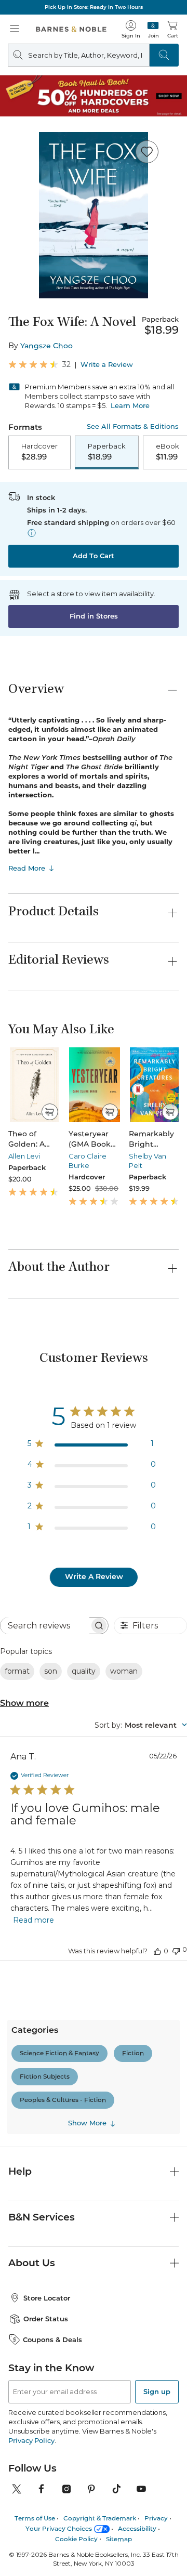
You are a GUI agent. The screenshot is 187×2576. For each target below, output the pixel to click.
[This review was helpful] (157, 1951)
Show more (24, 1703)
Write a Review (107, 365)
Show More (87, 2123)
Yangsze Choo (46, 346)
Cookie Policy (76, 2539)
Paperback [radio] (107, 452)
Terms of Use (35, 2518)
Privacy (156, 2518)
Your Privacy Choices (59, 2528)
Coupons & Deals (52, 2340)
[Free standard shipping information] (32, 533)
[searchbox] (45, 1626)
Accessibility (137, 2528)
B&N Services (42, 2217)
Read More (27, 868)
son (51, 1671)
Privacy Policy (31, 2440)
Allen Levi (24, 1156)
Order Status (46, 2319)
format (17, 1671)
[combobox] (141, 1725)
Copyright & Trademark (100, 2518)
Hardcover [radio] (39, 452)
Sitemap (119, 2539)
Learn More (130, 405)
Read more (34, 1920)
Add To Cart (94, 556)
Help (20, 2171)
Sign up (157, 2391)
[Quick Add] (50, 1112)
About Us (32, 2263)
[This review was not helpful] (176, 1950)
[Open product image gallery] (94, 215)
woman (124, 1671)
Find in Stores (94, 616)
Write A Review (94, 1576)
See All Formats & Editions (133, 426)
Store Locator (47, 2298)
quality (84, 1671)
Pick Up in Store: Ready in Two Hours (94, 7)
